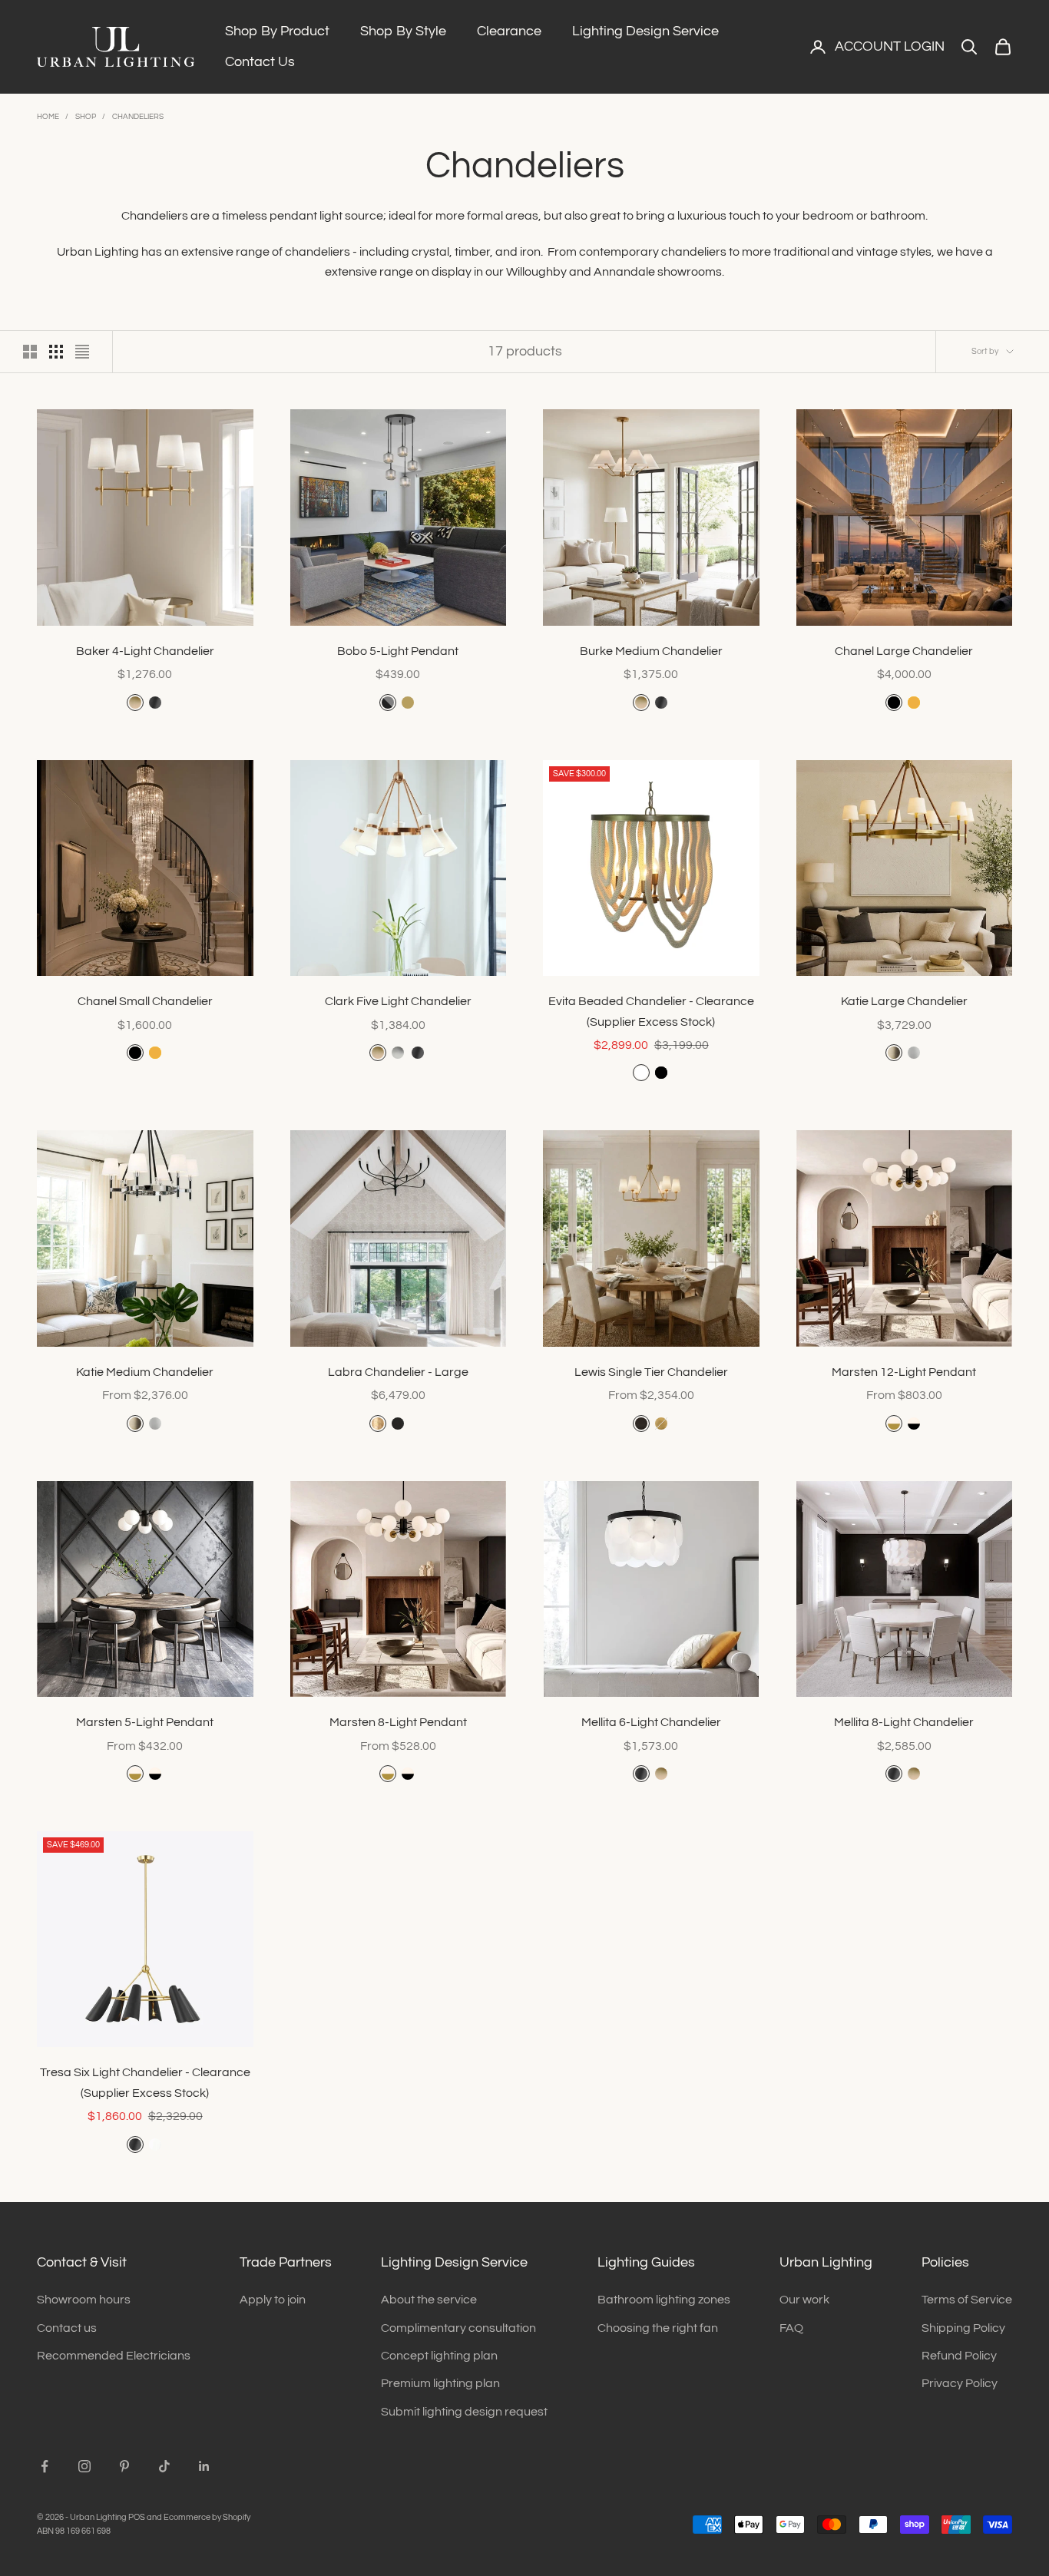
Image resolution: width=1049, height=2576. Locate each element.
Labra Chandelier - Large (398, 1372)
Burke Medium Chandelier (651, 651)
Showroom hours (84, 2300)
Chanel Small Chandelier (145, 1001)
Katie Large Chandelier (904, 1001)
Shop (86, 117)
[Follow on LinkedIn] (204, 2466)
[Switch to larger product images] (30, 352)
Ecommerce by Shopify (207, 2517)
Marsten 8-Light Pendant (398, 1722)
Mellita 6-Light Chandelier (651, 1722)
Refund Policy (959, 2356)
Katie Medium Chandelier (145, 1372)
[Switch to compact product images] (82, 352)
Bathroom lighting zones (664, 2300)
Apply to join (273, 2300)
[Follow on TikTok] (164, 2466)
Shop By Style (403, 31)
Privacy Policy (960, 2383)
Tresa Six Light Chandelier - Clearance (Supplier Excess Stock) (145, 2082)
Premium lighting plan (440, 2383)
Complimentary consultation (458, 2328)
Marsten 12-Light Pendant (904, 1372)
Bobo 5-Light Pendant (398, 651)
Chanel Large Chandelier (904, 651)
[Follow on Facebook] (45, 2466)
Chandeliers (138, 117)
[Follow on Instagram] (84, 2466)
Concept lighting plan (439, 2356)
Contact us (67, 2328)
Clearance (509, 31)
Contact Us (260, 62)
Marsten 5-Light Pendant (145, 1722)
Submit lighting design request (464, 2412)
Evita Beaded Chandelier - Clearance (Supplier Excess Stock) (651, 1011)
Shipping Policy (963, 2328)
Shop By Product (277, 31)
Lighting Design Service (645, 31)
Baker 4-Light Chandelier (145, 651)
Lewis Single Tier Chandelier (651, 1372)
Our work (804, 2300)
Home (48, 117)
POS (137, 2517)
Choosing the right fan (658, 2328)
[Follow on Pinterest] (124, 2466)
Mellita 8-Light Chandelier (904, 1722)
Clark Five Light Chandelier (398, 1001)
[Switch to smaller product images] (56, 352)
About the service (429, 2300)
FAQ (791, 2328)
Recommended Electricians (114, 2356)
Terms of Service (967, 2300)
